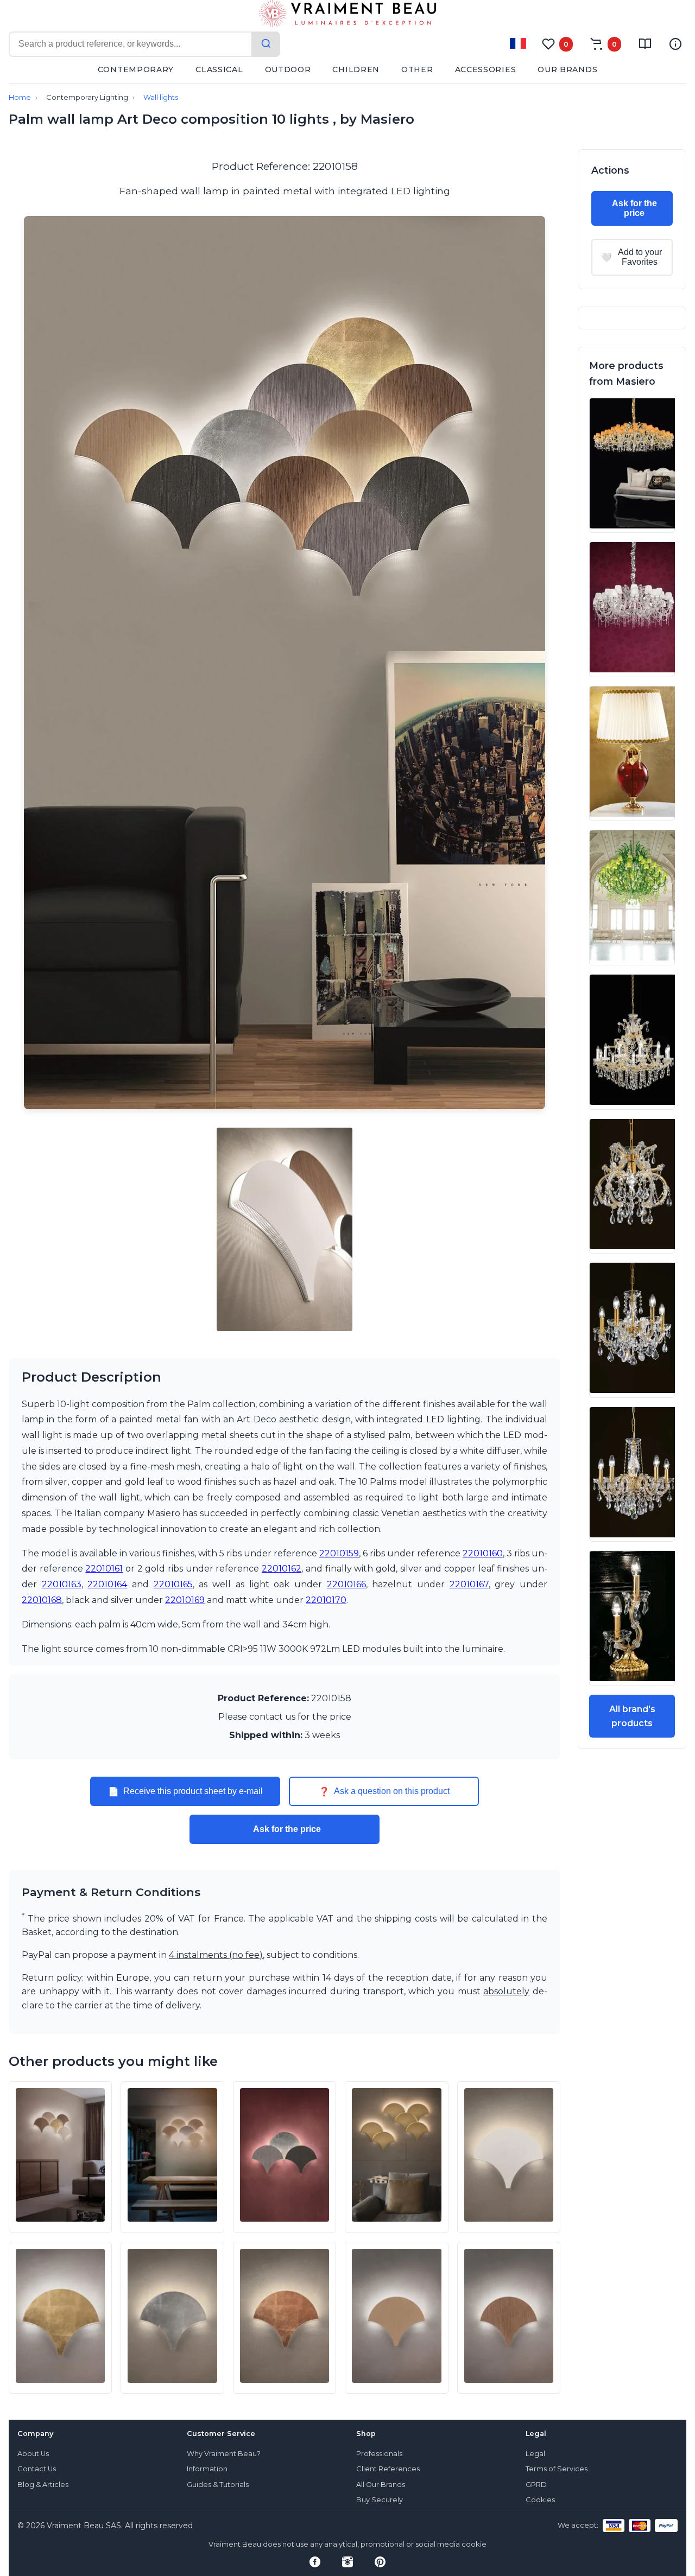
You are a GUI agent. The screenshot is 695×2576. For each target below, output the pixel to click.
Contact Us (37, 2469)
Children (356, 69)
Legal (535, 2454)
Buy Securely (380, 2500)
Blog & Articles (43, 2485)
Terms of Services (557, 2469)
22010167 (469, 1584)
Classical (219, 69)
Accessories (486, 69)
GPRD (536, 2485)
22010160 (483, 1553)
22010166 (346, 1584)
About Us (33, 2454)
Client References (388, 2469)
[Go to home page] (347, 16)
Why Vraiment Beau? (224, 2454)
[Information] (675, 44)
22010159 (339, 1553)
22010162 (282, 1569)
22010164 (107, 1584)
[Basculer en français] (518, 43)
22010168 (42, 1600)
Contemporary (136, 69)
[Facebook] (315, 2562)
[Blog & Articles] (645, 44)
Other (417, 69)
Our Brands (567, 69)
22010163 (62, 1584)
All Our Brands (381, 2485)
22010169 (185, 1600)
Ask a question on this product (384, 1791)
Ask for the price (287, 1829)
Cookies (540, 2500)
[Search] (266, 44)
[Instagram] (347, 2562)
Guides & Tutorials (218, 2485)
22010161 (104, 1569)
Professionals (379, 2454)
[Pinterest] (380, 2562)
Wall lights (161, 97)
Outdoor (288, 69)
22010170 (326, 1600)
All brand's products (632, 1716)
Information (207, 2469)
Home (20, 97)
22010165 (173, 1584)
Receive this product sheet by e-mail (185, 1791)
